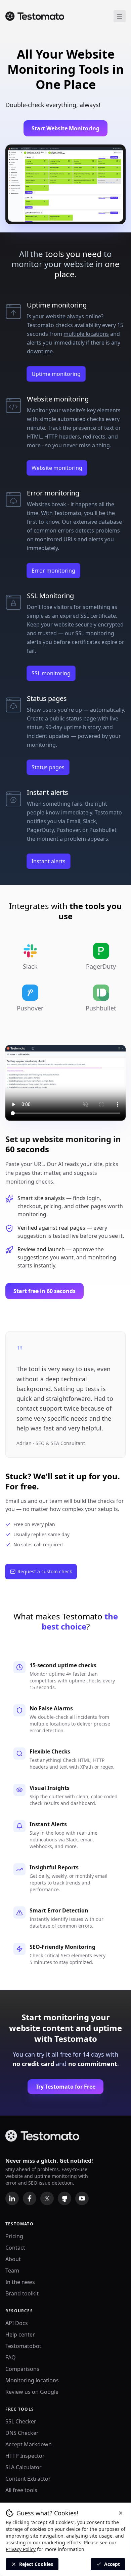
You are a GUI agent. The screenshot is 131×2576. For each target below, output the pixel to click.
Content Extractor (28, 2479)
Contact (15, 2248)
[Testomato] (35, 16)
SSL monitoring (51, 673)
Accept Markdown (29, 2444)
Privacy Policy (21, 2549)
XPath (87, 1767)
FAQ (11, 2357)
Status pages (48, 767)
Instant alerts (49, 861)
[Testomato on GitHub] (64, 2198)
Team (12, 2271)
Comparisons (22, 2369)
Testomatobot (23, 2346)
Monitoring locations (32, 2380)
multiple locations (86, 334)
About (13, 2259)
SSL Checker (21, 2421)
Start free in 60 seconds (45, 1291)
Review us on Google (32, 2392)
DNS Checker (22, 2433)
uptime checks (85, 1681)
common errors (75, 1926)
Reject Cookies (36, 2564)
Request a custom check (45, 1571)
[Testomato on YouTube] (82, 2198)
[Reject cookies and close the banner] (121, 2513)
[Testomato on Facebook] (30, 2198)
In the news (20, 2282)
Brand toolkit (22, 2293)
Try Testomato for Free (65, 2087)
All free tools (21, 2490)
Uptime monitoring (56, 374)
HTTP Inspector (25, 2456)
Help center (20, 2334)
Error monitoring (53, 571)
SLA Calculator (24, 2467)
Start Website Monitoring (65, 128)
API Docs (17, 2323)
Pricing (14, 2236)
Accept (112, 2564)
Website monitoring (57, 468)
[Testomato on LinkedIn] (12, 2198)
